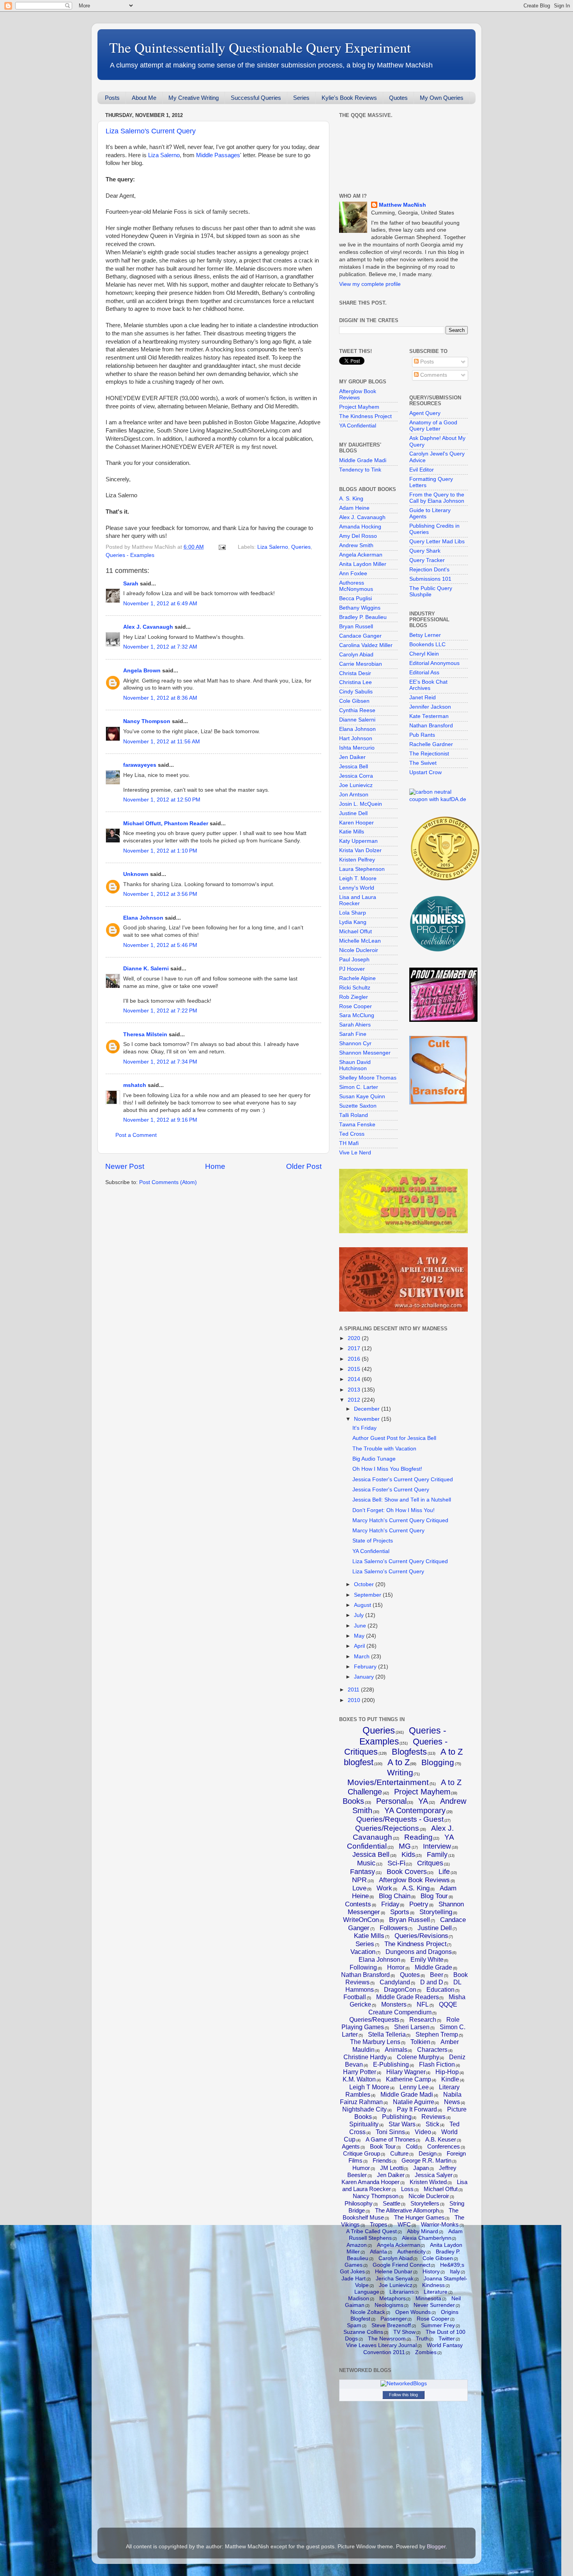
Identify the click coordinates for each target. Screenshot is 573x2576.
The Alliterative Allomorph (407, 2210)
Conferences (444, 2146)
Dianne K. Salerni (146, 969)
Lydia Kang (353, 922)
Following (363, 1967)
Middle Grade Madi (363, 460)
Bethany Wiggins (360, 608)
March (363, 1657)
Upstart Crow (425, 772)
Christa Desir (355, 673)
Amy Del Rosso (358, 536)
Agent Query (425, 413)
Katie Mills (352, 832)
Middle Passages (218, 155)
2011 (354, 1690)
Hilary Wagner (406, 2072)
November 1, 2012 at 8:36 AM (160, 698)
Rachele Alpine (357, 978)
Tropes (379, 2224)
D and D (432, 1982)
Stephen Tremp (437, 2034)
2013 (355, 1390)
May (360, 1636)
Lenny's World (357, 888)
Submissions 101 (430, 579)
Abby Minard (423, 2231)
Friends (382, 2160)
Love (359, 1888)
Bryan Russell (356, 627)
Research (423, 2020)
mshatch (135, 1085)
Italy (455, 2271)
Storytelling (436, 1912)
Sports (400, 1912)
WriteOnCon (361, 1920)
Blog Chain (395, 1896)
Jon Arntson (354, 795)
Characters (432, 2050)
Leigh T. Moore (358, 878)
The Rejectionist (429, 754)
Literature (436, 2292)
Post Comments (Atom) (168, 1182)
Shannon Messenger (365, 1053)
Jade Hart (354, 2278)
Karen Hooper (356, 823)
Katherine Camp (409, 2079)
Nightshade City (364, 2109)
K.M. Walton (359, 2079)
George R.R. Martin (426, 2160)
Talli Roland (354, 1115)
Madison (359, 2298)
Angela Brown (142, 671)
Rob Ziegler (354, 997)
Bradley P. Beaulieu (363, 617)
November (368, 1419)
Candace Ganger (360, 636)
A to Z (399, 1762)
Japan (421, 2168)
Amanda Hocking (360, 527)
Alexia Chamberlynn (427, 2238)
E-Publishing (391, 2065)
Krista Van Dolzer (360, 850)
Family (437, 1854)
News (452, 2102)
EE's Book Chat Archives (428, 685)
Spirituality (364, 2124)
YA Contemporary (415, 1810)
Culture (399, 2153)
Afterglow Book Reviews (358, 394)
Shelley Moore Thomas (368, 1078)
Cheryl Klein (424, 654)
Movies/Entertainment (388, 1782)
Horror (396, 1967)
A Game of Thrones (391, 2139)
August (363, 1605)
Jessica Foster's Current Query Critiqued (403, 1479)
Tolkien (420, 2042)
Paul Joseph (354, 960)
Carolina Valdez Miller (366, 645)
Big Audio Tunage (374, 1459)
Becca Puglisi (355, 598)
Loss (407, 2189)
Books (353, 1801)
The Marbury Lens (375, 2042)
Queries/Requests (374, 2020)
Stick (432, 2124)
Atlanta (378, 2252)
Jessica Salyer (434, 2175)
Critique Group (362, 2153)
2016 (355, 1359)
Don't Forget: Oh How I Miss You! (393, 1510)
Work (384, 1888)
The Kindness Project (365, 416)
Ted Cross (352, 1134)
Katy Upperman (358, 841)
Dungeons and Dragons (419, 1952)
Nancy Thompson (147, 721)
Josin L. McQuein (361, 804)
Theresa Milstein (145, 1034)
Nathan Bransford (431, 726)
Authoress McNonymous (356, 586)
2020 (355, 1338)
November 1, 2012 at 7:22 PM (160, 1011)
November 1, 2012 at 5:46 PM (160, 945)
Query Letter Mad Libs (437, 542)
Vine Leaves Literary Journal (381, 2345)
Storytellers (425, 2203)
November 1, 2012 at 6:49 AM (160, 604)
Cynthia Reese (357, 710)
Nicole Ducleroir (359, 950)
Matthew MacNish (402, 205)
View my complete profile (370, 284)
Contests (358, 1904)
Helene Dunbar (394, 2271)
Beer (437, 1975)
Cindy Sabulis (356, 692)
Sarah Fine (353, 1034)
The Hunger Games (419, 2217)
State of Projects (373, 1541)
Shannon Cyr (355, 1043)
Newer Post (125, 1166)
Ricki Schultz (355, 988)
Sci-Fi (396, 1863)
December (368, 1409)
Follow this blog (403, 2395)
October (365, 1584)
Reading (418, 1837)
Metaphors (393, 2298)
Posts (112, 98)
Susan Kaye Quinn (362, 1097)
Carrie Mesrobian (361, 664)
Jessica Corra (356, 776)
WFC (404, 2224)
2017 (355, 1348)
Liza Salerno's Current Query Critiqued (400, 1561)
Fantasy (363, 1872)
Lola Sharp (353, 913)
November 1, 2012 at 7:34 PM (160, 1062)
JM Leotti (392, 2168)
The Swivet (423, 763)
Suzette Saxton (358, 1106)
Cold (412, 2146)
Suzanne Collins (363, 2332)
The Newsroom (387, 2338)
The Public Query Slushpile (431, 591)
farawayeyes (140, 765)
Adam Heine (354, 508)
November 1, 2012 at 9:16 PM (160, 1120)
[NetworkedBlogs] (404, 2384)
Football (355, 1997)
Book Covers (407, 1872)
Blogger (436, 2547)
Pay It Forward (417, 2109)
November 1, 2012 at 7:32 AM (160, 647)
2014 (355, 1379)
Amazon (357, 2245)
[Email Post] (222, 547)
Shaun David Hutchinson (355, 1065)
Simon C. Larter (359, 1087)
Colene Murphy (418, 2057)
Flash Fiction (437, 2065)
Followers (394, 1928)
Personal (391, 1801)
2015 (355, 1369)
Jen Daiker (352, 757)
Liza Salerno (164, 155)
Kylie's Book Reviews (349, 98)
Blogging (438, 1762)
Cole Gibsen (354, 701)
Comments (433, 375)
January (365, 1677)
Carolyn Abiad (356, 655)
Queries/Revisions (421, 1936)
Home (215, 1166)
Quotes (398, 98)
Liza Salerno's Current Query (151, 131)
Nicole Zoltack (368, 2312)
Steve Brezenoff (391, 2325)
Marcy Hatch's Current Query (388, 1531)
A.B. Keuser (441, 2139)
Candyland (395, 1982)
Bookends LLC (427, 644)
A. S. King (351, 499)
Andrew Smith (356, 545)
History (431, 2271)
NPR (359, 1880)
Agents (351, 2146)
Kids (408, 1854)
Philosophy (359, 2203)
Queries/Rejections (387, 1828)
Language (367, 2292)
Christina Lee (355, 682)
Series (301, 98)
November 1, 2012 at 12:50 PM (162, 800)
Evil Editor (422, 470)
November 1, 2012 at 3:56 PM (160, 894)
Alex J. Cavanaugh (148, 627)
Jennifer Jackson (430, 707)
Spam (354, 2325)
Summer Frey (438, 2325)
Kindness (433, 2285)
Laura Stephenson (362, 869)
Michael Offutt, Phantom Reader (166, 824)
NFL (423, 2004)
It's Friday (364, 1428)
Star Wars (402, 2124)
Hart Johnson (356, 738)
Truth (422, 2338)
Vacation (363, 1952)
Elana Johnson (143, 918)
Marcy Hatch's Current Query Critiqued (400, 1520)
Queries (301, 547)
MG (405, 1846)
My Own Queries (442, 98)
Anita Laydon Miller (363, 564)
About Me (144, 98)
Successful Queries (256, 98)
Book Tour (383, 2146)
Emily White (427, 1960)
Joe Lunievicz (356, 785)
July (360, 1615)
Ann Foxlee (353, 574)
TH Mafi (349, 1143)
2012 (355, 1400)
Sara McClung (357, 1015)
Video (423, 2132)
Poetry (419, 1904)
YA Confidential (358, 426)
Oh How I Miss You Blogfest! (387, 1469)
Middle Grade (433, 1967)
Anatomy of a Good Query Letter (433, 426)
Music (366, 1863)
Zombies (426, 2352)
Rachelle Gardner (431, 744)
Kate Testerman (429, 716)
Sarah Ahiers (355, 1025)
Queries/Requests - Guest (400, 1819)
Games (354, 2265)
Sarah (131, 584)
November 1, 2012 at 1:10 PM (160, 851)
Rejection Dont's (429, 570)
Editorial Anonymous (434, 663)
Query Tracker (427, 560)
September (368, 1595)
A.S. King (416, 1888)
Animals (396, 2050)
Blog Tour (434, 1896)
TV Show (404, 2332)
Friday (390, 1904)
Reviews (433, 2117)
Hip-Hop (447, 2072)
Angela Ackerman (361, 555)
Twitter (447, 2338)
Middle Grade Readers (408, 1997)
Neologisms (389, 2305)
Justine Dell (353, 813)
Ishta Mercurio (357, 748)
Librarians (402, 2292)
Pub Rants (422, 735)
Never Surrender (434, 2305)
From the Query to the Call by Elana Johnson (437, 498)
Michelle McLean (360, 941)
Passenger (394, 2319)
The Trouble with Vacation (384, 1449)
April (360, 1646)
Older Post (304, 1166)
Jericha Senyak (395, 2278)
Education (440, 1990)
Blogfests (409, 1752)
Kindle (450, 2079)
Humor (361, 2168)
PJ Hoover (352, 969)
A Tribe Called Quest (371, 2231)
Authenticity (411, 2252)
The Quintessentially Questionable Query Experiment (260, 47)
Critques (430, 1863)
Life (444, 1872)
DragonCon (400, 1990)
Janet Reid (423, 698)
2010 (355, 1700)
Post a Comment (136, 1135)
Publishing (397, 2117)
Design (428, 2153)
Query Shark (425, 551)
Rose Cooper (355, 1006)
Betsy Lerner (425, 635)
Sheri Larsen (412, 2027)
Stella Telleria (387, 2034)
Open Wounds (413, 2312)
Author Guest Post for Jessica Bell (394, 1438)
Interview (437, 1846)
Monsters (394, 2004)
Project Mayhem (359, 407)
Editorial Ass (424, 673)
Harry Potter (360, 2072)
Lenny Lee (414, 2087)
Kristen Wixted (428, 2182)
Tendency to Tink (360, 470)
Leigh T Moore (369, 2087)
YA (423, 1801)
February (366, 1667)
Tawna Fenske (357, 1125)
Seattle (392, 2203)
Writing (400, 1772)
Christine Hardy (365, 2057)
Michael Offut (355, 932)
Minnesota (428, 2298)
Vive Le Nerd (355, 1153)
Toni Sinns (390, 2132)
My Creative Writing (194, 98)
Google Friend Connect (401, 2265)
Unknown (136, 874)
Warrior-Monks (440, 2224)
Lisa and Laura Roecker (358, 900)
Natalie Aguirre (414, 2102)
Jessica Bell (354, 767)
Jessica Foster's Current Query (391, 1490)
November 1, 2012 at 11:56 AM (162, 742)
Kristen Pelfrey (357, 860)
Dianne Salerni (357, 720)
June (361, 1626)
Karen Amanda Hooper (371, 2182)
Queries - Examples (130, 555)
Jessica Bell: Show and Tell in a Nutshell (402, 1500)
